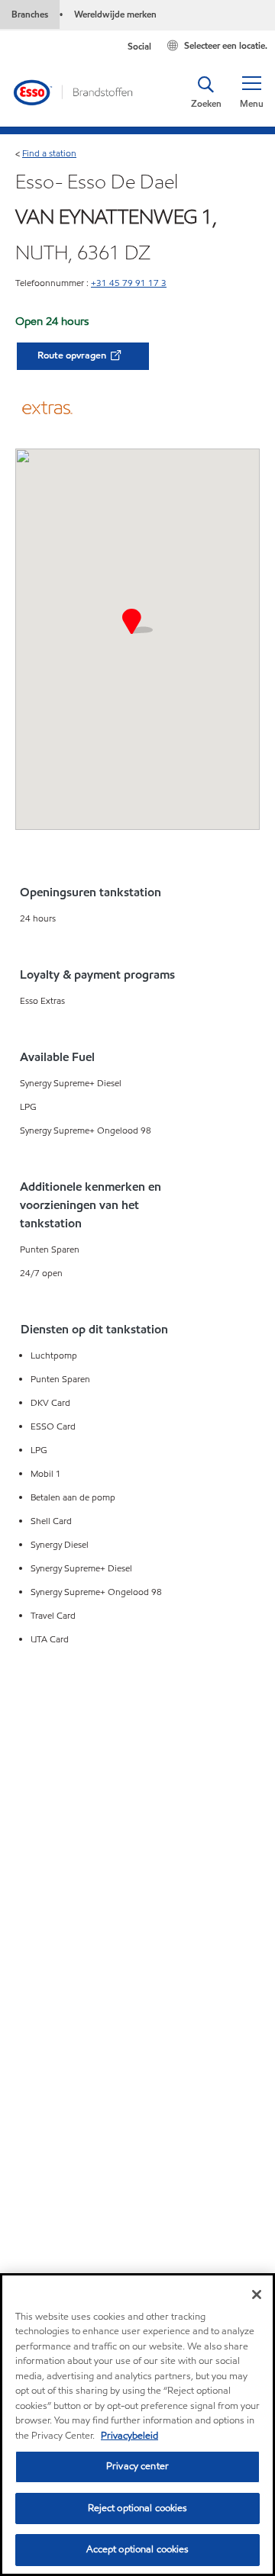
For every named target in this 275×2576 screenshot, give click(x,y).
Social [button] (139, 46)
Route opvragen (73, 355)
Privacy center (137, 2466)
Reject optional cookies (138, 2508)
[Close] (257, 2295)
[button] (251, 92)
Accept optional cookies (138, 2549)
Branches (30, 14)
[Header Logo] (73, 92)
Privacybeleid (129, 2436)
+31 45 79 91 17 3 (129, 283)
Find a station (49, 153)
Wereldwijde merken (115, 14)
